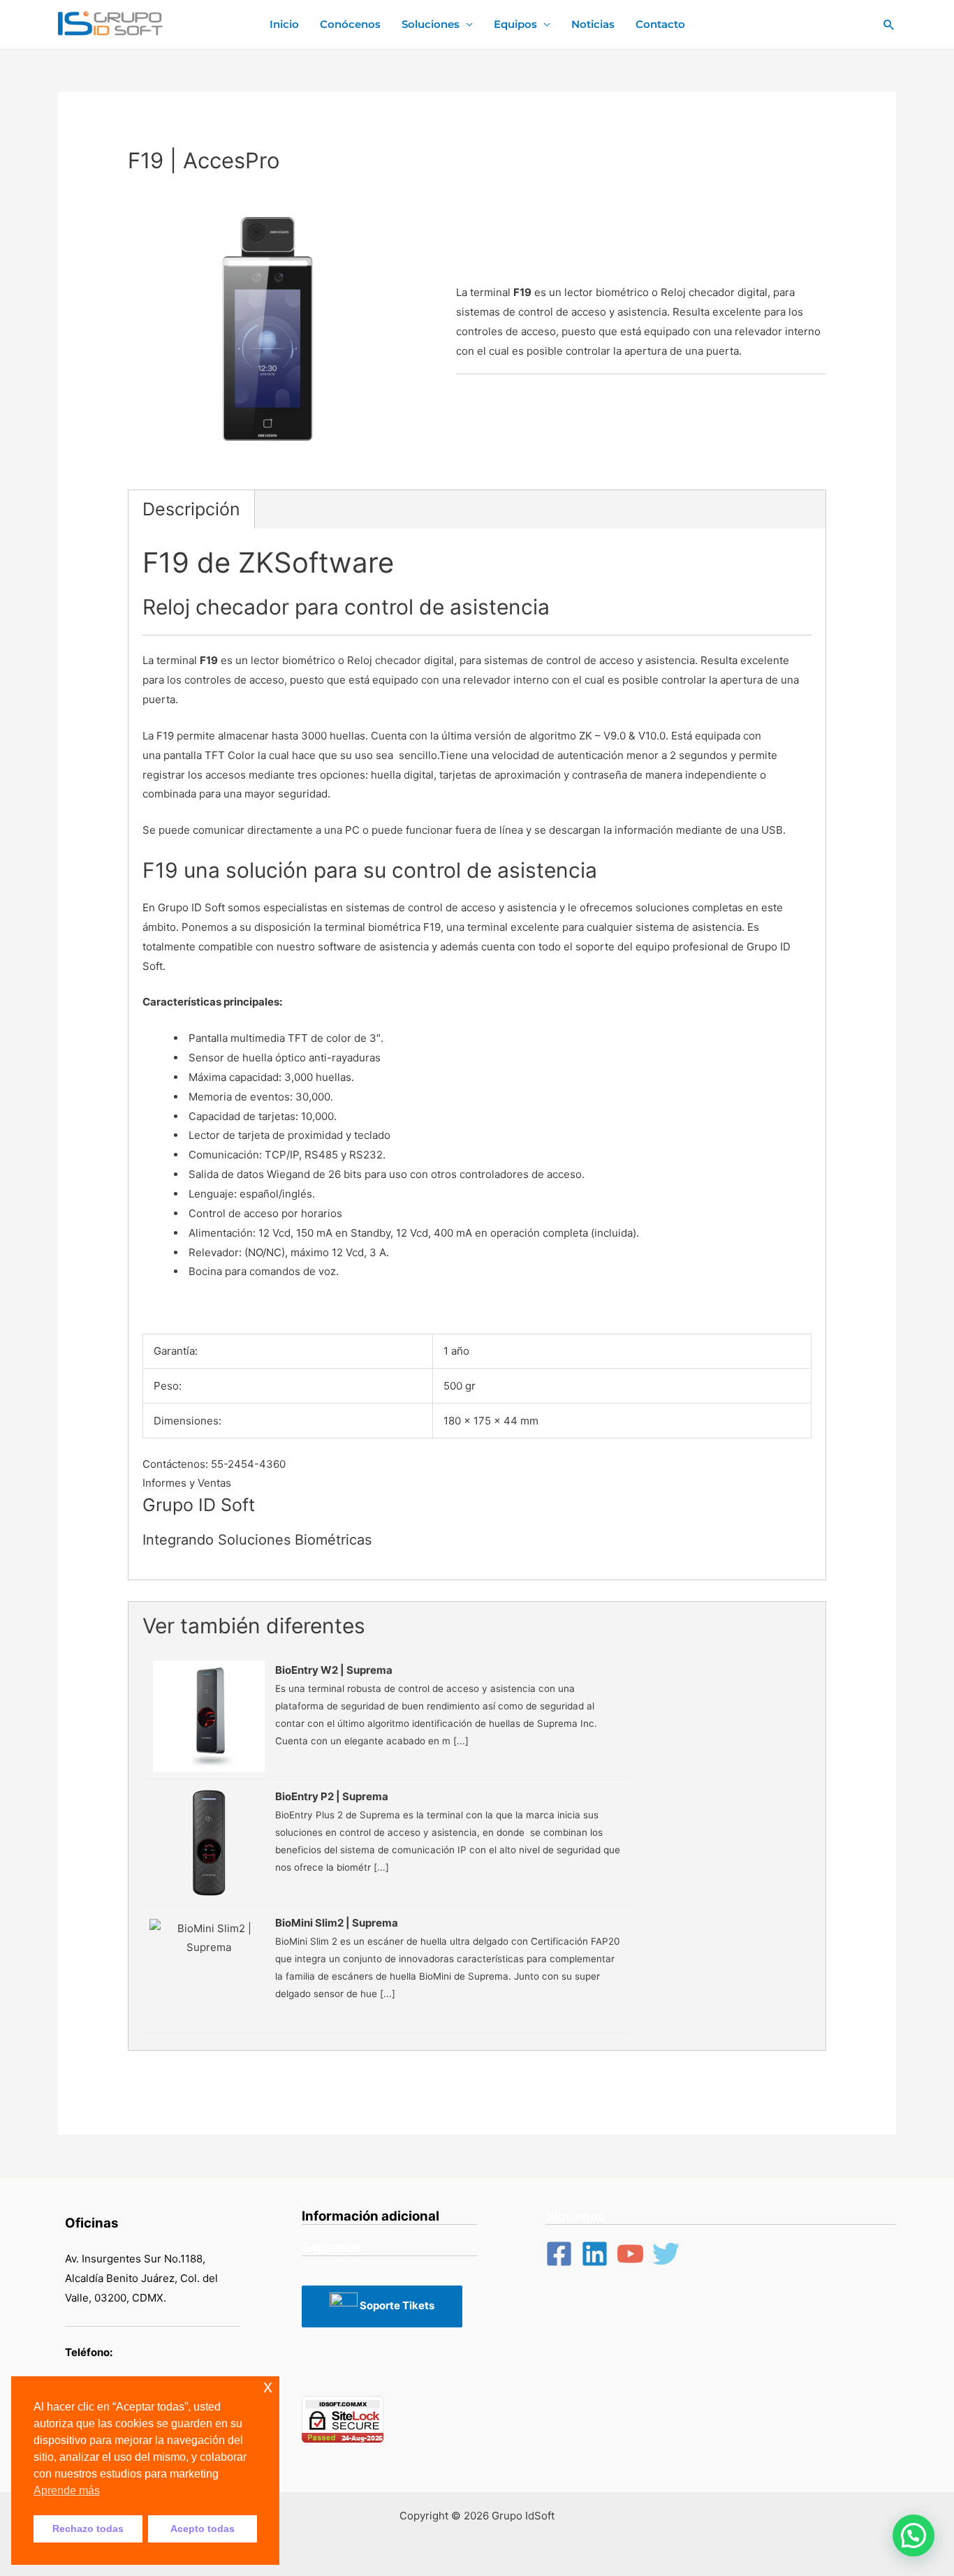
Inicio (284, 24)
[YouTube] (630, 2254)
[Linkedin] (595, 2254)
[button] (913, 2535)
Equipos (515, 24)
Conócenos (350, 24)
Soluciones (431, 24)
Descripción (191, 509)
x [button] (268, 2386)
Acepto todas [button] (203, 2529)
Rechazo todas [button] (88, 2529)
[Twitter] (666, 2254)
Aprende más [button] (67, 2490)
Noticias (593, 24)
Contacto (660, 24)
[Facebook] (559, 2254)
